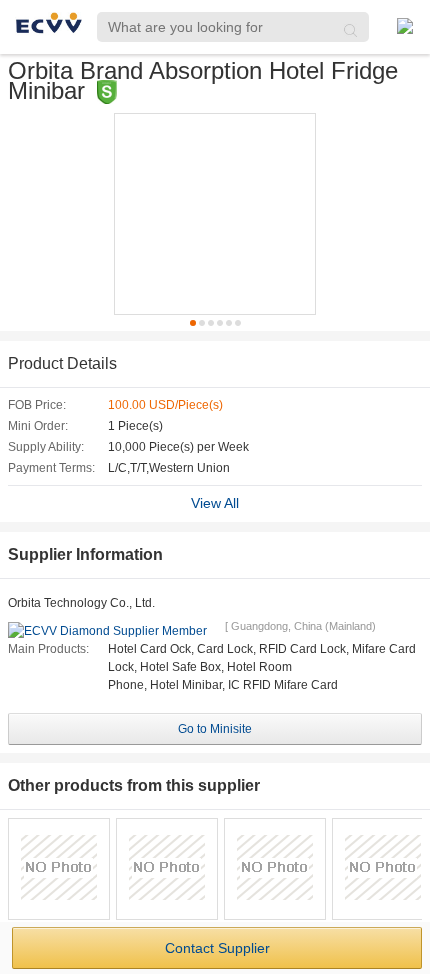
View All (215, 503)
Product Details (62, 363)
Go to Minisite (215, 729)
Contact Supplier (217, 948)
